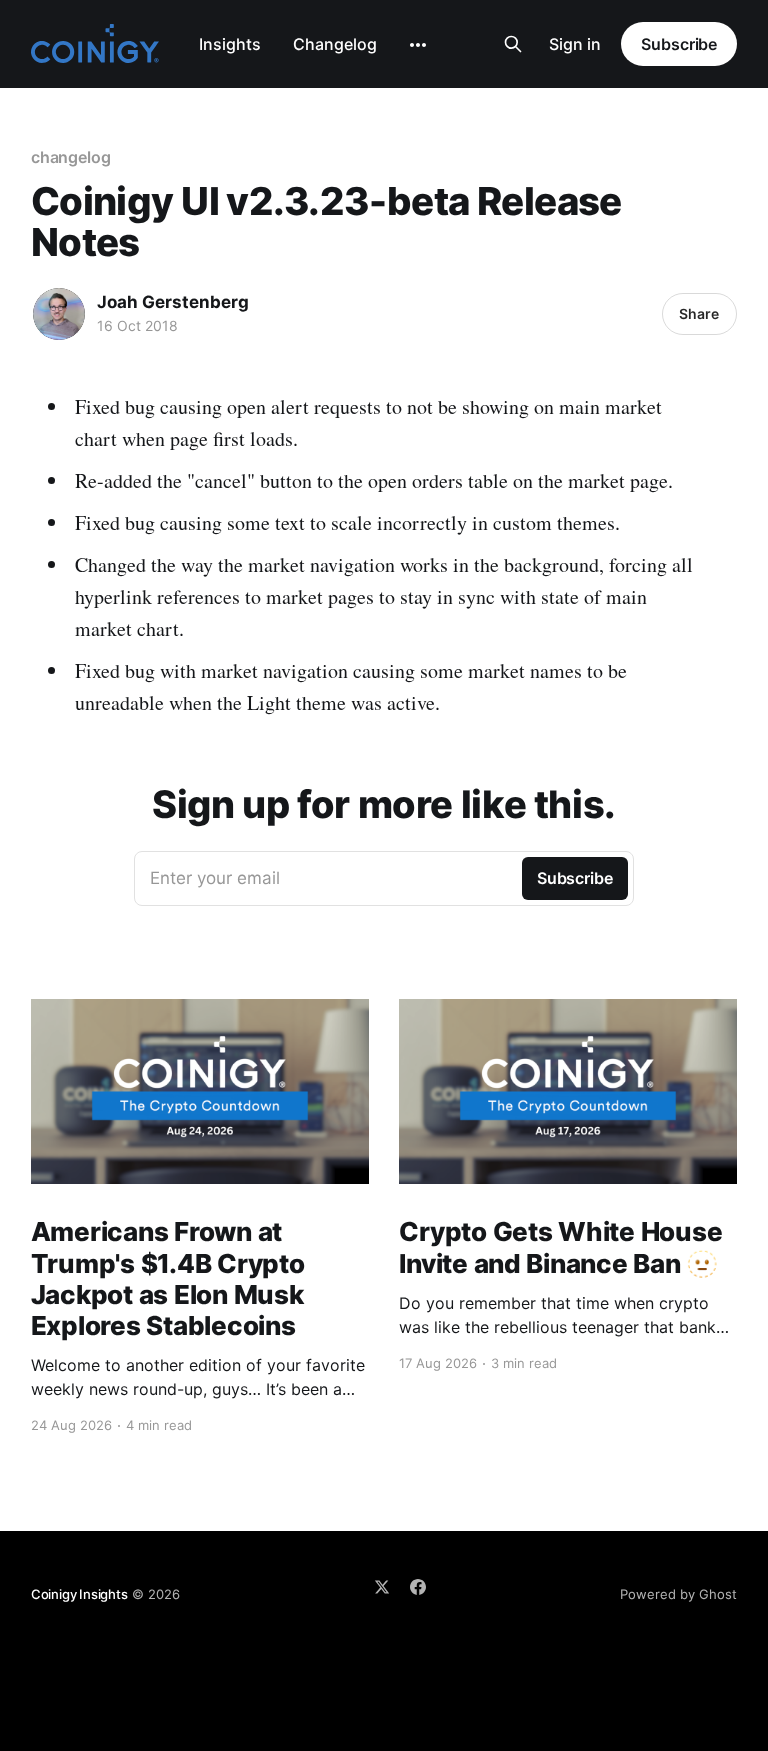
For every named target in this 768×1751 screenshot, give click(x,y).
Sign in (575, 44)
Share (699, 313)
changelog (71, 157)
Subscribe (679, 44)
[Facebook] (418, 1587)
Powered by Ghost (678, 1594)
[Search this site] (513, 44)
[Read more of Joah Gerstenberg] (59, 314)
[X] (382, 1587)
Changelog (335, 44)
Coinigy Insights (79, 1594)
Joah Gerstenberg (173, 302)
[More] (418, 45)
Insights (230, 44)
